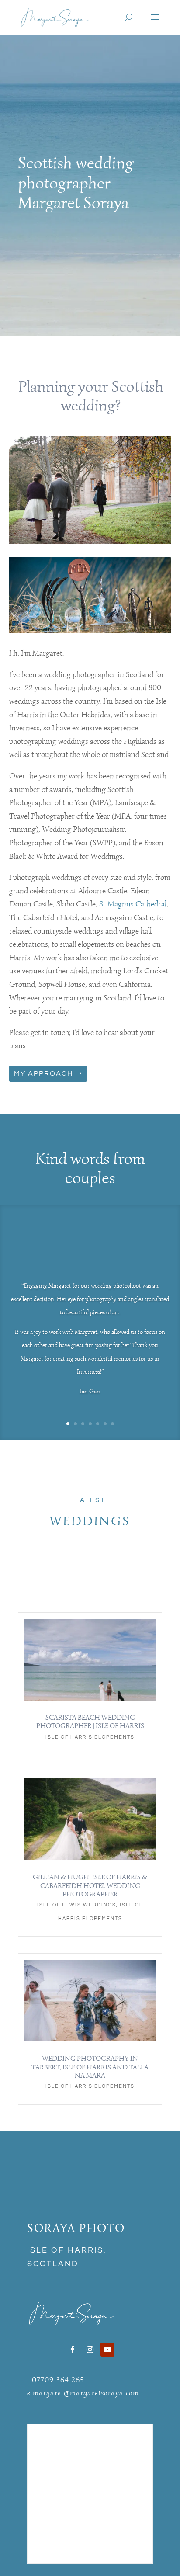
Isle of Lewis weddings (77, 1905)
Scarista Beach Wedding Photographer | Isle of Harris (90, 1722)
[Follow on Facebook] (73, 2350)
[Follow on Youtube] (107, 2350)
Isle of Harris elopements (90, 1737)
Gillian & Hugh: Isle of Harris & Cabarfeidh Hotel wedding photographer (90, 1885)
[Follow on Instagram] (90, 2350)
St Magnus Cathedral (133, 904)
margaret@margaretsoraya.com (86, 2393)
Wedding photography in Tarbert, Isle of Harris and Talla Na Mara (90, 2067)
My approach (43, 1073)
